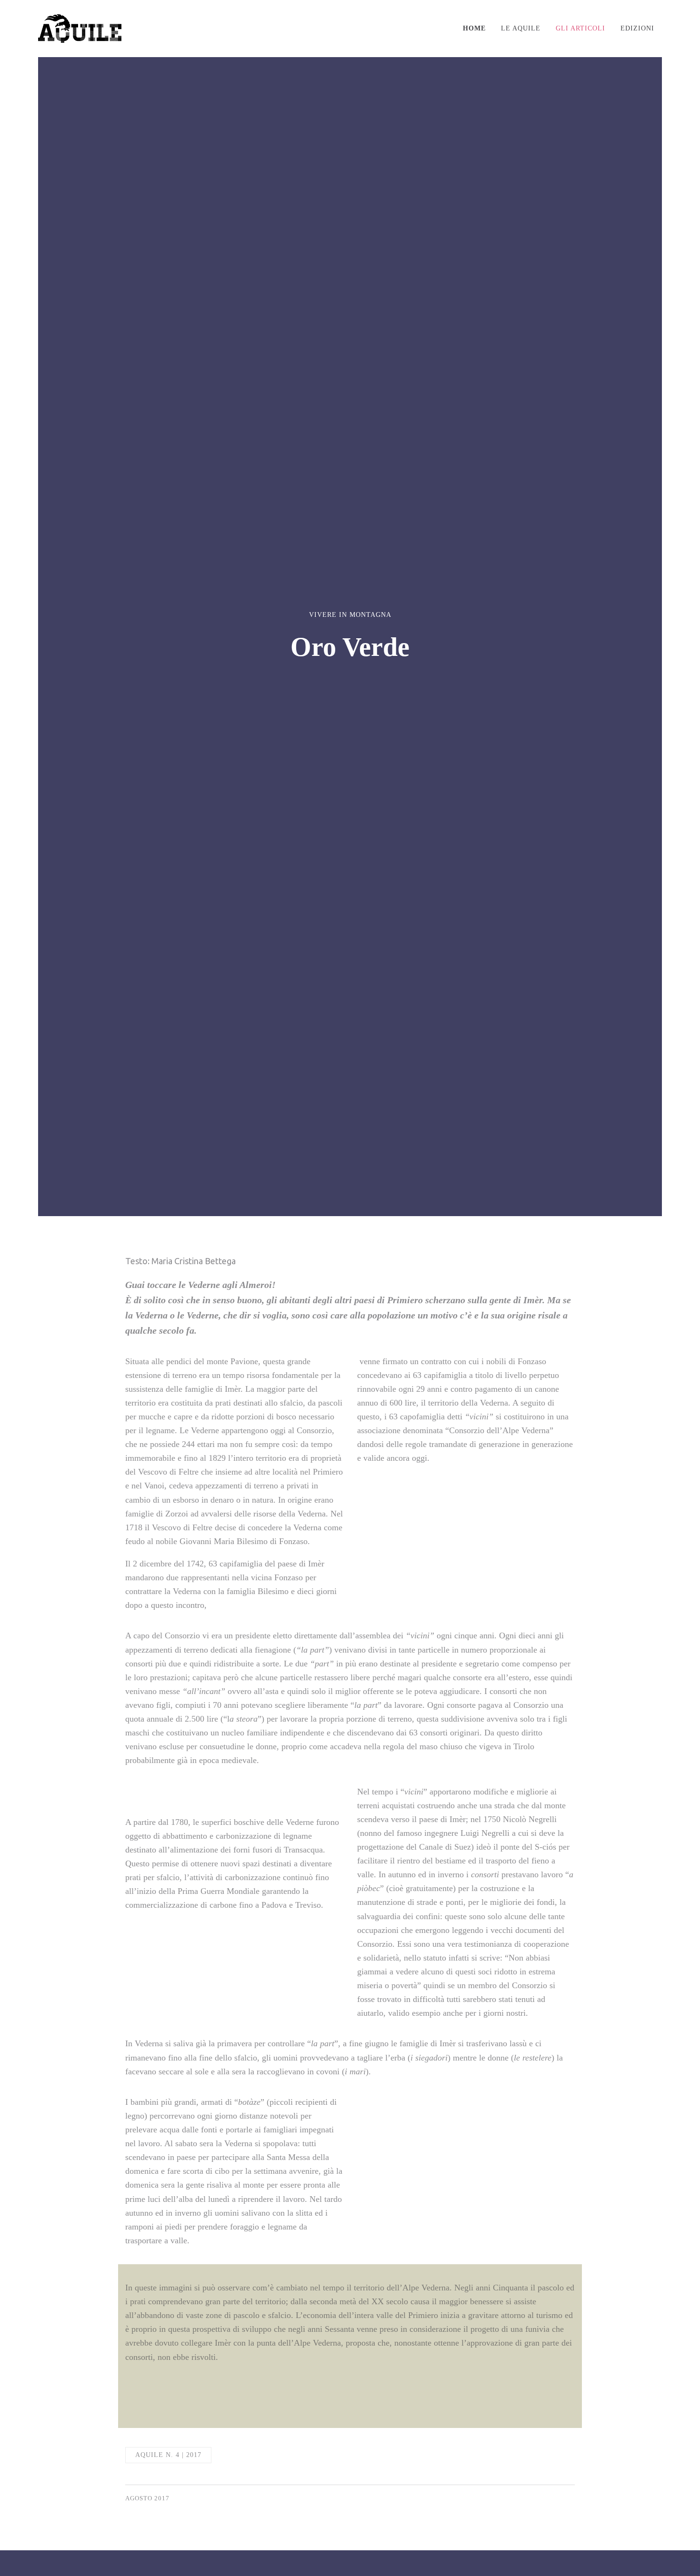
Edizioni (637, 28)
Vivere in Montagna (350, 615)
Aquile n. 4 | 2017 (168, 2455)
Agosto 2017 (147, 2498)
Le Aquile (521, 28)
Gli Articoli (580, 28)
